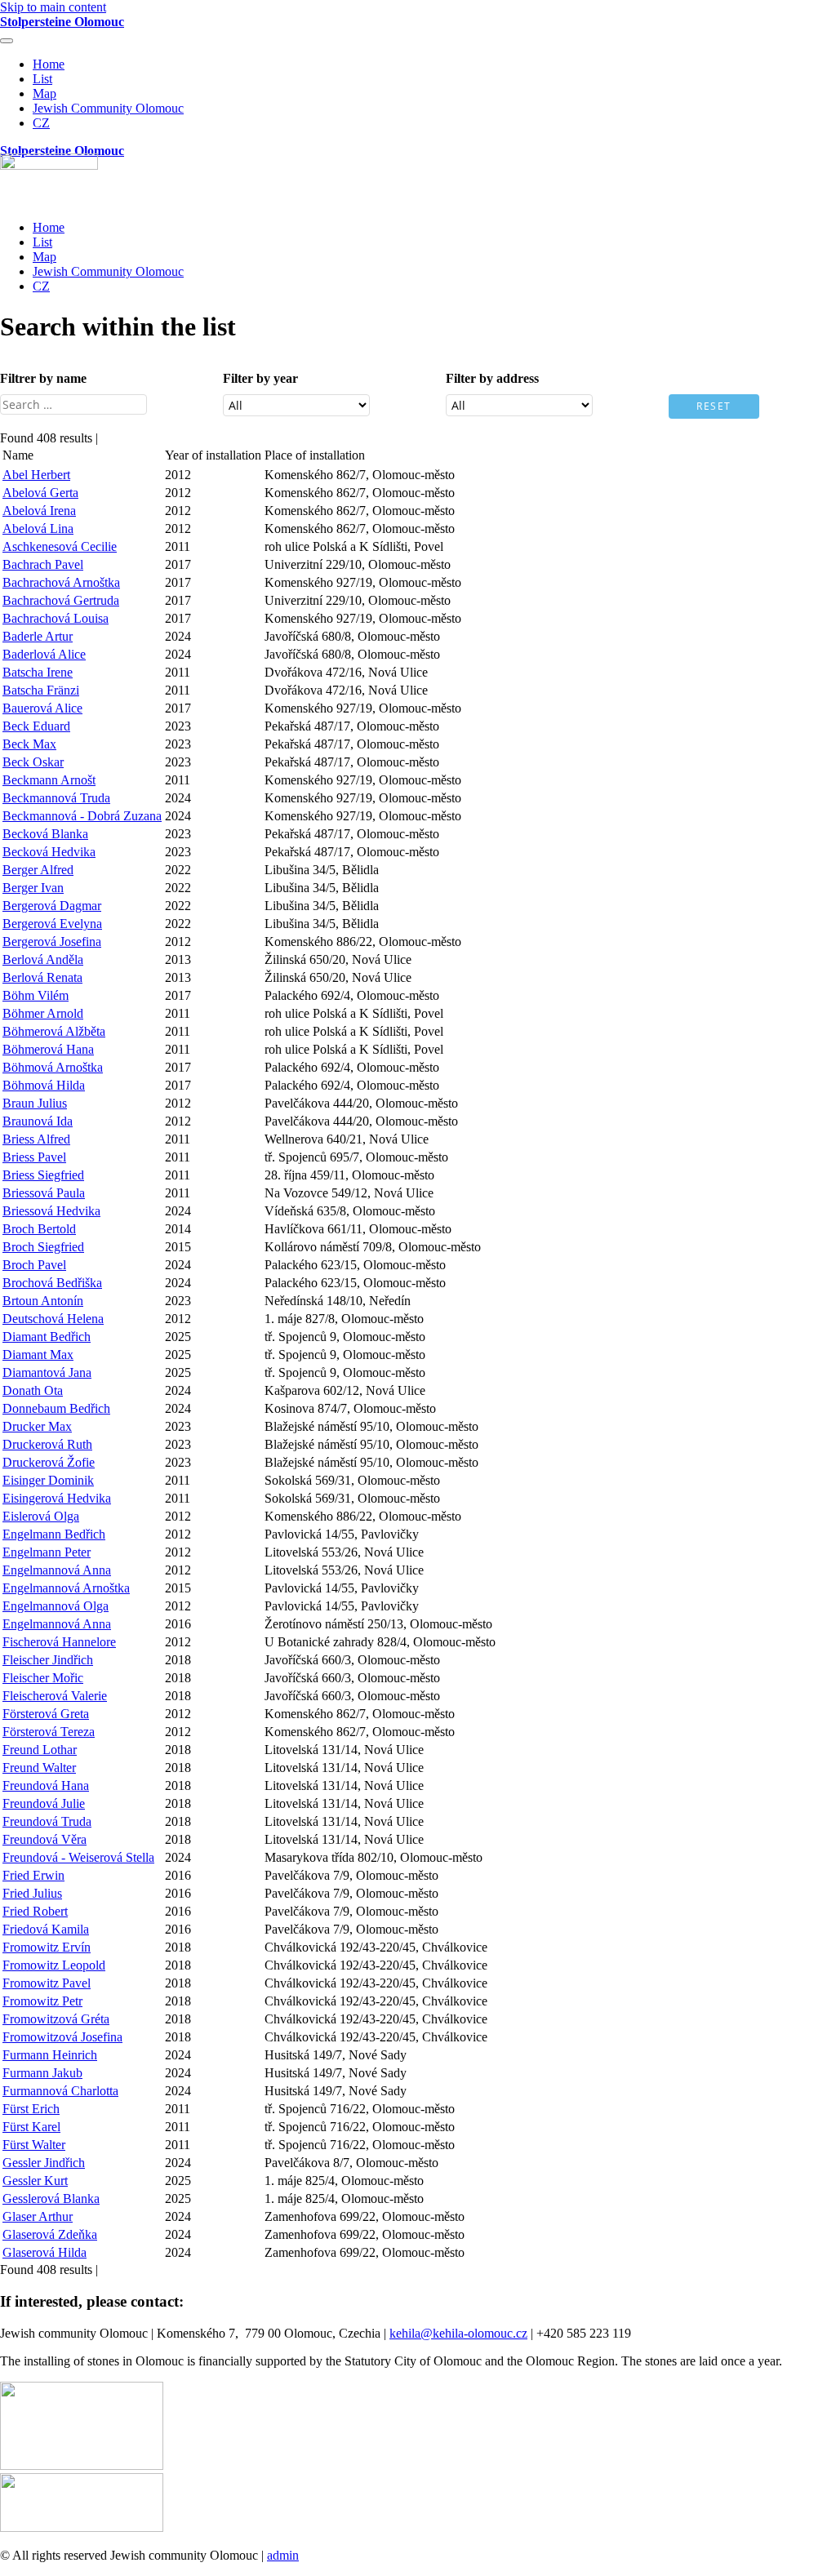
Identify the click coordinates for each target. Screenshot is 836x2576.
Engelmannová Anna (57, 1570)
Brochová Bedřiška (52, 1283)
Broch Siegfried (43, 1247)
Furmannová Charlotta (60, 2091)
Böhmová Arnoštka (53, 1067)
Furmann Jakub (42, 2073)
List (42, 79)
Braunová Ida (38, 1121)
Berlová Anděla (43, 959)
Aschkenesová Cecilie (60, 546)
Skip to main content (53, 7)
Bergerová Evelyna (52, 924)
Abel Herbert (36, 475)
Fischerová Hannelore (59, 1642)
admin (283, 2555)
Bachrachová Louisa (56, 618)
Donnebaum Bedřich (56, 1408)
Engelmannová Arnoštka (66, 1588)
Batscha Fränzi (41, 690)
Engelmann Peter (47, 1552)
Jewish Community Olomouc (108, 108)
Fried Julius (32, 1893)
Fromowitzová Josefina (62, 2037)
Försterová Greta (46, 1714)
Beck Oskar (33, 762)
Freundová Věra (44, 1839)
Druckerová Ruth (47, 1444)
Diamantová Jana (47, 1372)
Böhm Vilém (36, 995)
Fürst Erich (31, 2109)
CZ (41, 123)
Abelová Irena (39, 511)
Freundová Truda (47, 1821)
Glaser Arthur (38, 2216)
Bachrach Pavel (43, 564)
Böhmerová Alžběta (54, 1031)
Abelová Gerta (40, 493)
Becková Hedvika (49, 852)
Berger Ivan (33, 888)
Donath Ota (33, 1390)
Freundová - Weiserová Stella (78, 1857)
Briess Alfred (36, 1139)
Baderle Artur (38, 636)
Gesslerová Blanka (51, 2198)
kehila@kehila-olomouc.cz (458, 2333)
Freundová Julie (44, 1803)
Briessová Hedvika (51, 1211)
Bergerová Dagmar (52, 906)
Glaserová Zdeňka (50, 2234)
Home (49, 64)
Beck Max (29, 744)
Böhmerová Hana (48, 1049)
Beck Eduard (36, 726)
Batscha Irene (38, 672)
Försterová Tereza (49, 1732)
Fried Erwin (33, 1875)
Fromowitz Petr (42, 2001)
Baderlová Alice (44, 654)
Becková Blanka (45, 834)
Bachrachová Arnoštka (61, 582)
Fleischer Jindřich (48, 1660)
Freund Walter (39, 1768)
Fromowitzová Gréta (56, 2019)
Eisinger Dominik (48, 1480)
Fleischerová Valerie (55, 1696)
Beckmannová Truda (56, 798)
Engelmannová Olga (56, 1606)
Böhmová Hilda (44, 1085)
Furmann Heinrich (50, 2055)
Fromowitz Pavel (47, 1983)
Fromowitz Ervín (47, 1947)
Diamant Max (38, 1355)
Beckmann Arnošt (49, 780)
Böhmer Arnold (43, 1013)
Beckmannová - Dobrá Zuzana (82, 816)
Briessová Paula (44, 1193)
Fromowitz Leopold (54, 1965)
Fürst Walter (34, 2145)
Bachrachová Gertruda (61, 600)
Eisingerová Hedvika (57, 1498)
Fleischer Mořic (43, 1678)
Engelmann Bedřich (54, 1534)
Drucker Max (37, 1426)
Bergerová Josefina (52, 942)
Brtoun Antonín (43, 1301)
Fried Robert (35, 1911)
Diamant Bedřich (47, 1337)
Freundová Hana (46, 1785)
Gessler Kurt (35, 2181)
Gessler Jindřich (44, 2163)
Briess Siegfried (43, 1175)
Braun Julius (35, 1103)
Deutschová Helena (53, 1319)
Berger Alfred (38, 870)
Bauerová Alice (42, 708)
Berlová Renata (42, 977)
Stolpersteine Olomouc (62, 22)
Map (44, 93)
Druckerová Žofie (49, 1462)
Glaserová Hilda (44, 2252)
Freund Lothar (40, 1750)
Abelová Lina (38, 529)
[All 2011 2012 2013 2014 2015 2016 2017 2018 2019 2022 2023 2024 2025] (296, 409)
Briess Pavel (34, 1157)
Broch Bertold (39, 1229)
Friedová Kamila (46, 1929)
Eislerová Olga (41, 1516)
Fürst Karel (31, 2127)
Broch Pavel (34, 1265)
